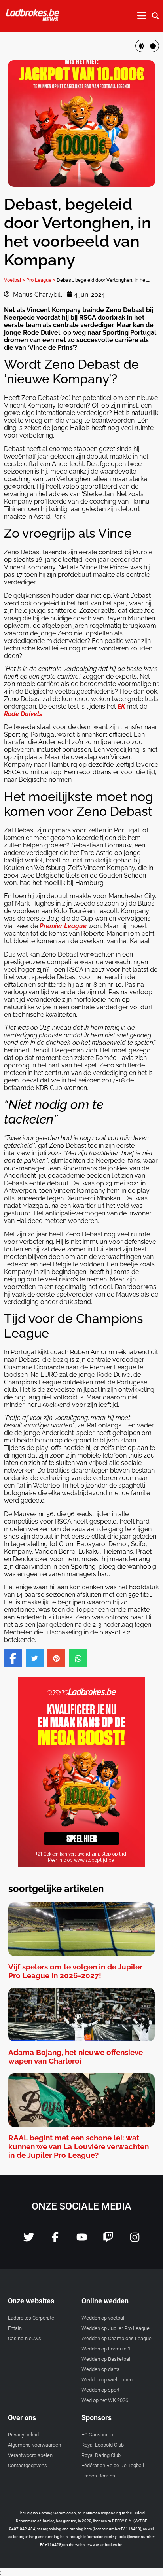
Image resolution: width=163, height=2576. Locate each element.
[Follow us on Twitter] (29, 2240)
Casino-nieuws (25, 2338)
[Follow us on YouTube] (82, 2240)
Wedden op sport (100, 2390)
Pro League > (41, 280)
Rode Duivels (23, 714)
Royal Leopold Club (103, 2445)
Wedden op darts (100, 2369)
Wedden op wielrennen (107, 2380)
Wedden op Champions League (117, 2338)
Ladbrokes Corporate (31, 2318)
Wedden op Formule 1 (106, 2349)
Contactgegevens (27, 2465)
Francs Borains (98, 2476)
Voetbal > (14, 280)
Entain (15, 2328)
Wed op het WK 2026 (105, 2400)
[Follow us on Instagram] (135, 2240)
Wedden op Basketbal (106, 2359)
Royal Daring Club (101, 2455)
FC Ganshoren (97, 2435)
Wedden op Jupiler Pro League (116, 2328)
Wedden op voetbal (103, 2318)
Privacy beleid (23, 2435)
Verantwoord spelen (30, 2455)
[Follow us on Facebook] (55, 2240)
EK (121, 706)
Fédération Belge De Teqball (113, 2465)
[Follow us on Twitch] (108, 2240)
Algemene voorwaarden (34, 2445)
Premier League (63, 926)
